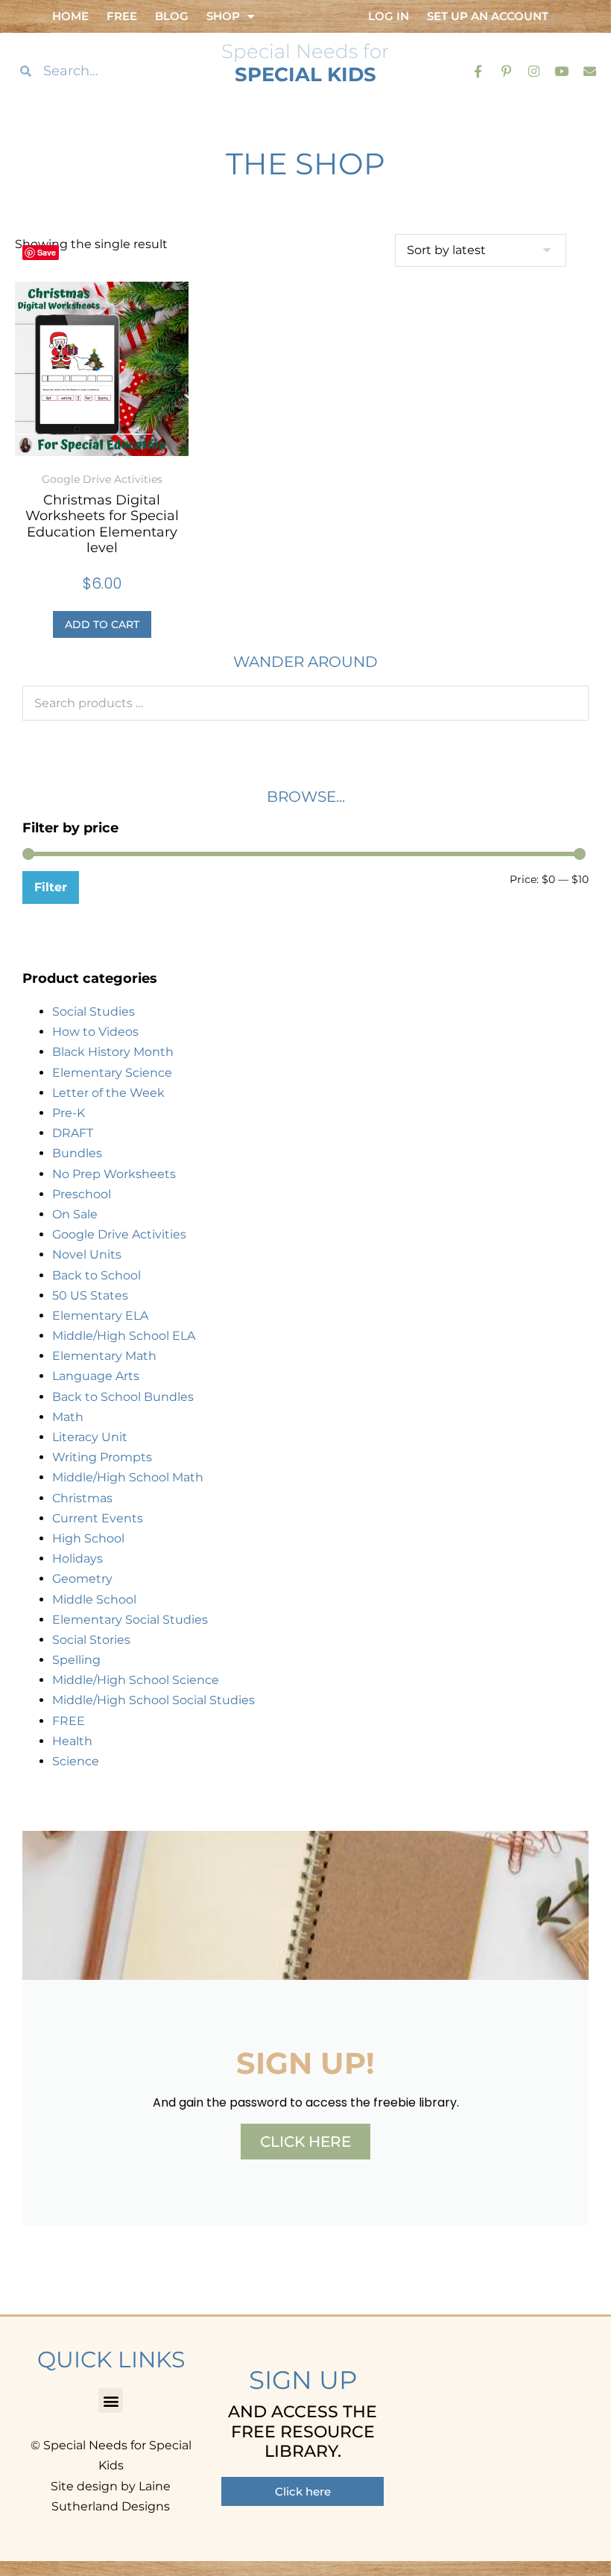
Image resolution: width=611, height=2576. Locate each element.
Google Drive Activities (119, 1234)
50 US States (90, 1295)
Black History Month (113, 1052)
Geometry (82, 1579)
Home (70, 16)
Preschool (82, 1194)
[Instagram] (534, 70)
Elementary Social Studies (130, 1620)
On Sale (75, 1214)
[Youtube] (561, 70)
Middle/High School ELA (124, 1336)
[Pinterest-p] (506, 70)
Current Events (98, 1518)
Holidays (77, 1558)
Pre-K (69, 1113)
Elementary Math (104, 1356)
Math (68, 1417)
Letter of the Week (108, 1093)
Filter (51, 887)
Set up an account (488, 16)
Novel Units (87, 1254)
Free (122, 16)
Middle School (94, 1599)
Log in (389, 16)
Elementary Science (112, 1073)
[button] (111, 2401)
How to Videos (95, 1032)
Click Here (305, 2142)
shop (223, 16)
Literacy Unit (90, 1437)
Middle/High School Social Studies (153, 1700)
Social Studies (94, 1012)
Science (76, 1761)
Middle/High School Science (136, 1680)
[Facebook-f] (478, 70)
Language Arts (96, 1376)
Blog (172, 16)
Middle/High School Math (128, 1477)
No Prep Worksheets (114, 1174)
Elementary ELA (100, 1316)
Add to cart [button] (102, 624)
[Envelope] (590, 70)
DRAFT (73, 1133)
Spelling (76, 1660)
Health (72, 1741)
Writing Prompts (102, 1457)
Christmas (82, 1498)
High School (88, 1538)
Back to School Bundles (123, 1397)
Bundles (77, 1153)
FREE (69, 1721)
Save (47, 252)
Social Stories (91, 1640)
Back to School (96, 1275)
